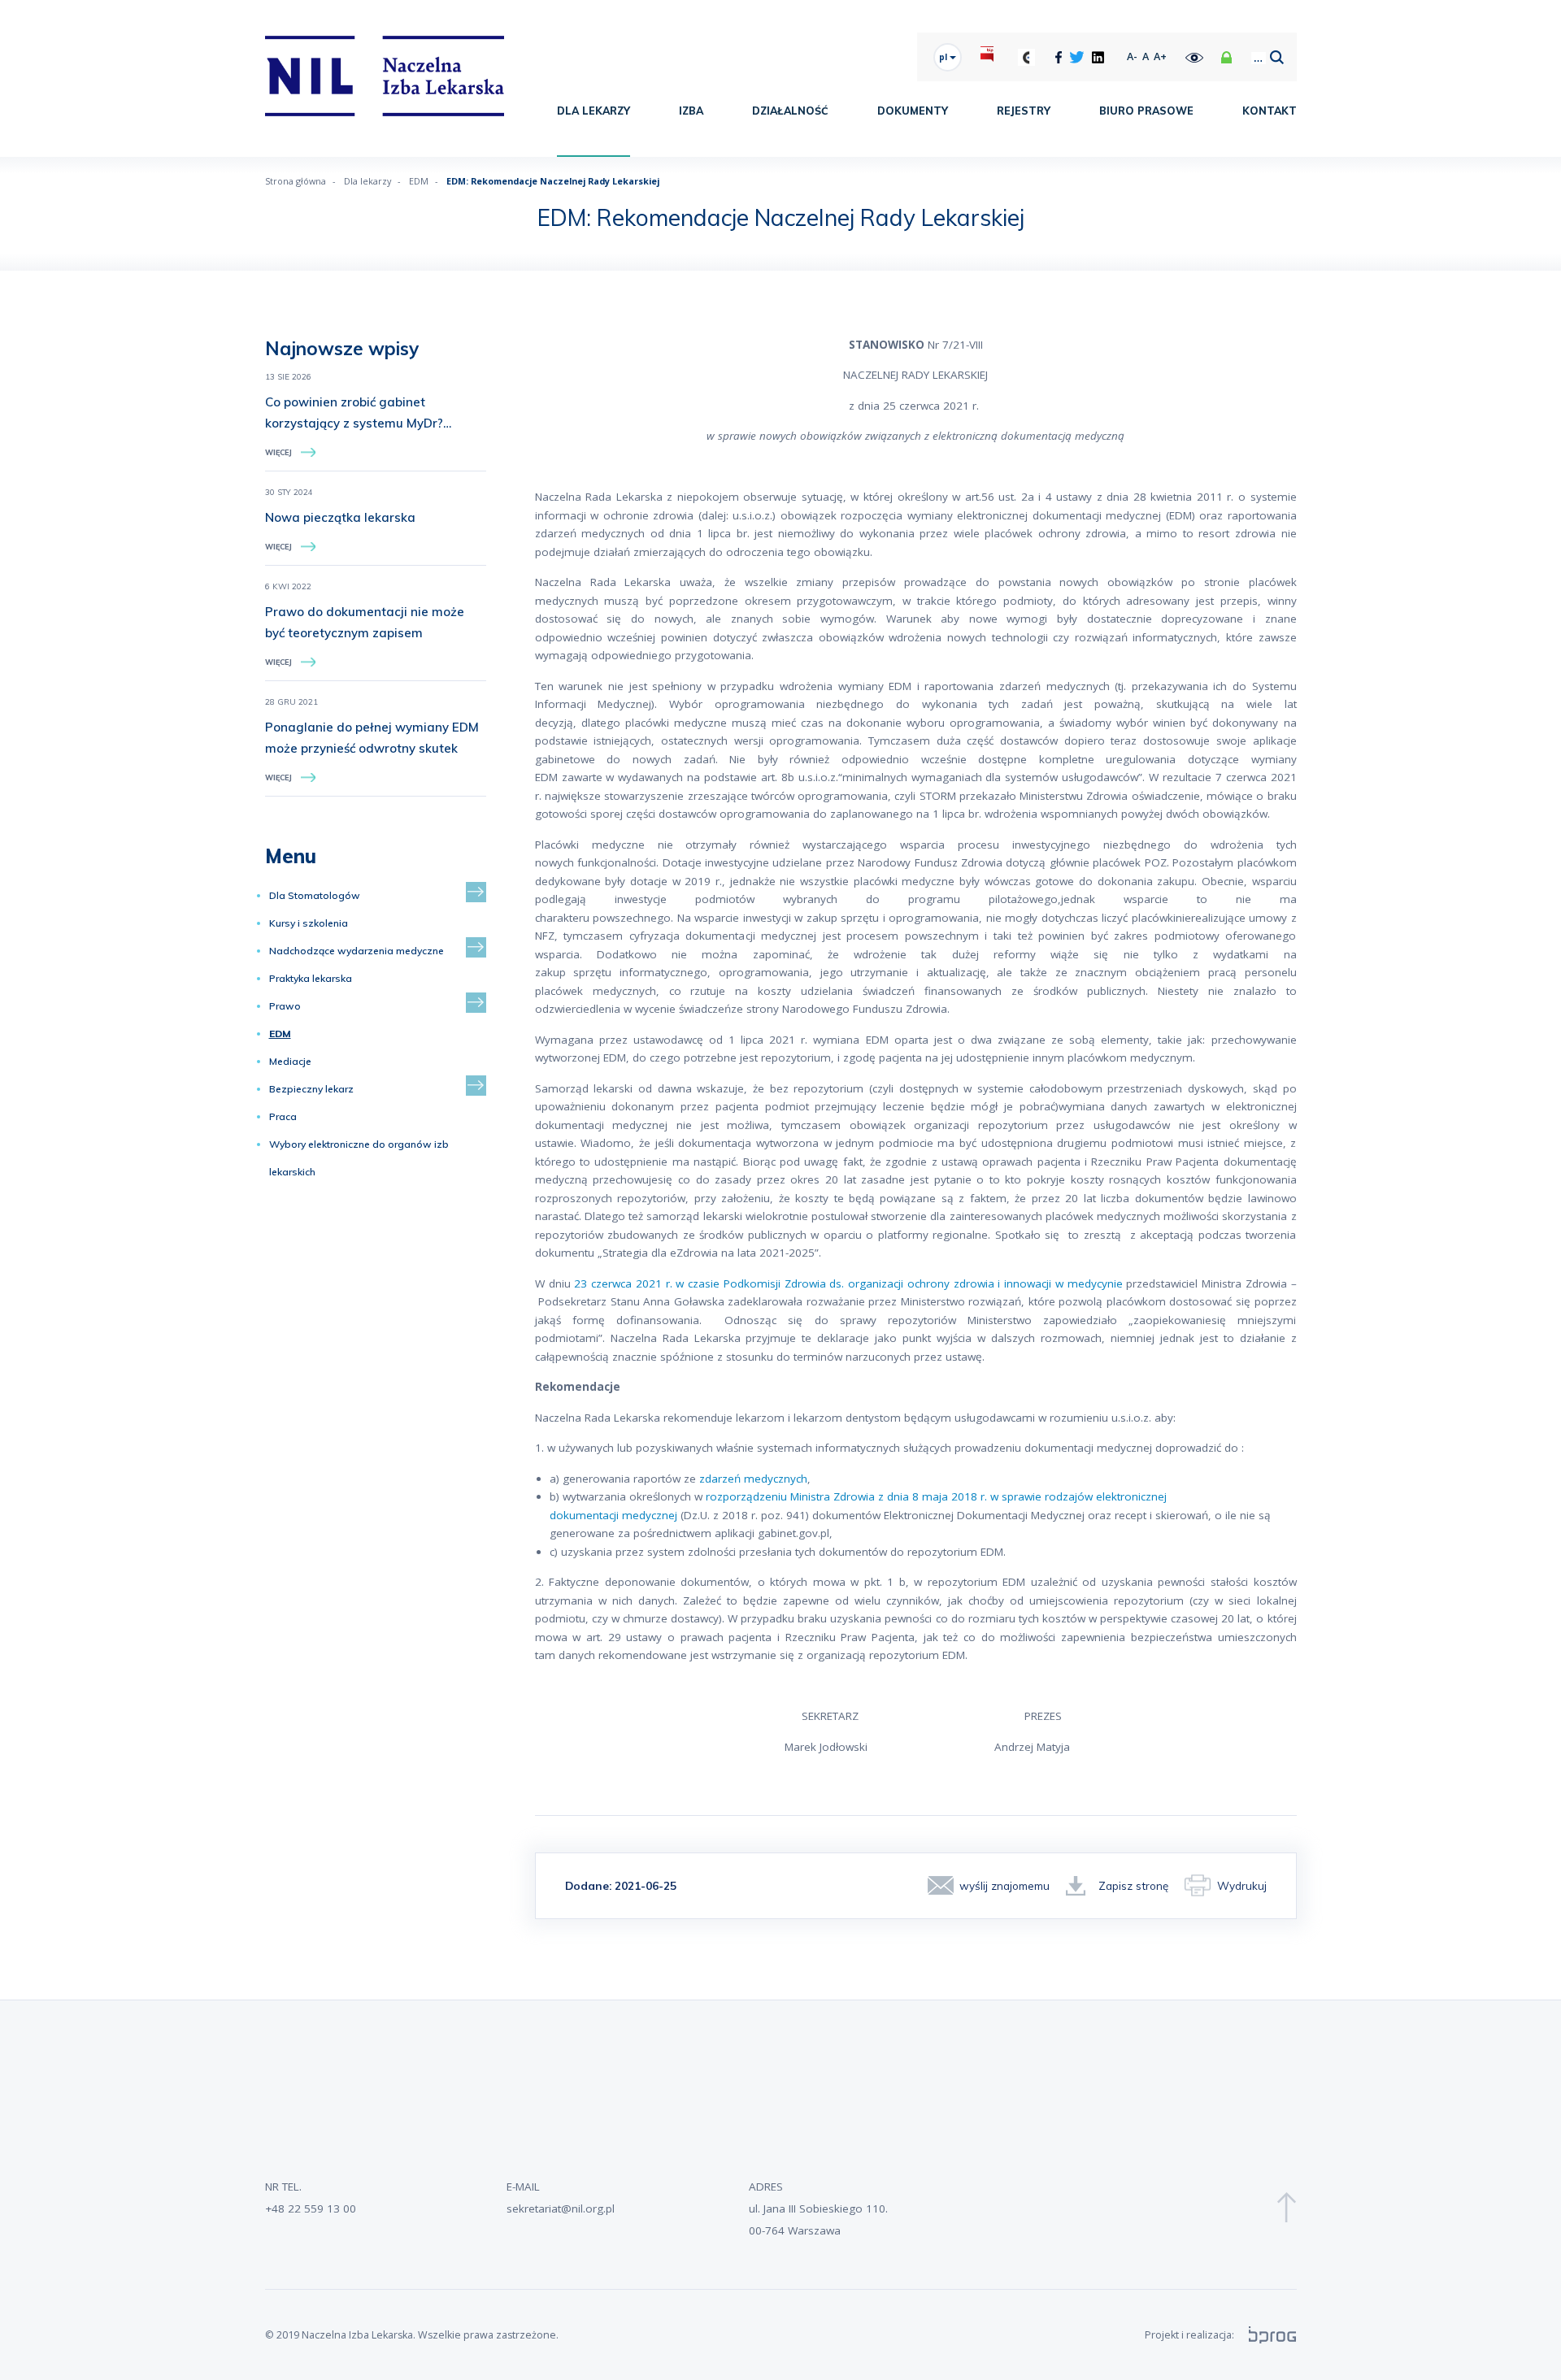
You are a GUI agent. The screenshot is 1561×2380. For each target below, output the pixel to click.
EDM (419, 181)
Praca (283, 1116)
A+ (1160, 56)
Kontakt (1270, 111)
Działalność (790, 111)
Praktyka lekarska (311, 978)
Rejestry (1024, 111)
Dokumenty (913, 111)
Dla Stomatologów (315, 895)
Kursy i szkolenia (309, 923)
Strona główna (296, 181)
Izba (691, 111)
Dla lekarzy (594, 111)
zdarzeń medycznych (752, 1479)
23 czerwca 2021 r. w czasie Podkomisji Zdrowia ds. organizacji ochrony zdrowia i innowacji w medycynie (848, 1283)
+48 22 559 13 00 (311, 2208)
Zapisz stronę (1133, 1885)
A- (1132, 56)
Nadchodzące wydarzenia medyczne (357, 951)
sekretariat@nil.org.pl (561, 2208)
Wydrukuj (1242, 1885)
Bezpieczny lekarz (311, 1089)
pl (944, 57)
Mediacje (290, 1061)
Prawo (285, 1006)
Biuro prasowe (1146, 111)
